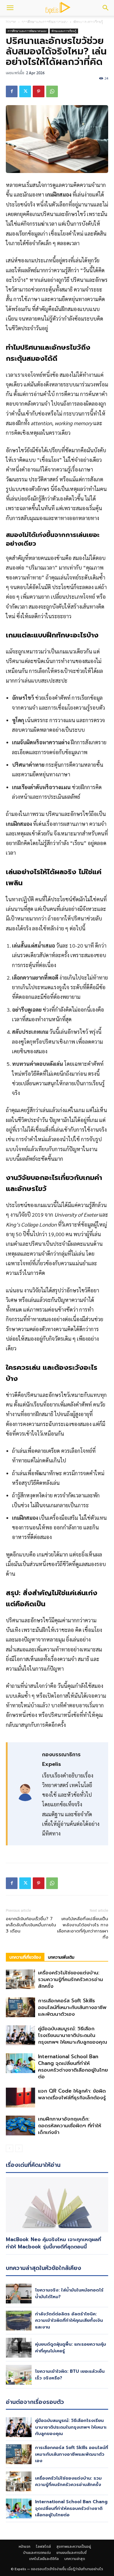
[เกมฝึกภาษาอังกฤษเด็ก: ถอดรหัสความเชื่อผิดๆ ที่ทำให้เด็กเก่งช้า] (20, 2126)
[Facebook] (12, 91)
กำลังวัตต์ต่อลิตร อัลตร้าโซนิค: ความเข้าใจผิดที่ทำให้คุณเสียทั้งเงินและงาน (69, 2320)
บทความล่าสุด (75, 2559)
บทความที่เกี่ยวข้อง (25, 1957)
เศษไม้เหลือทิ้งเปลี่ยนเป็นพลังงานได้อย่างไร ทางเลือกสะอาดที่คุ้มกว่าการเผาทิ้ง (83, 1928)
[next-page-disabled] (19, 2148)
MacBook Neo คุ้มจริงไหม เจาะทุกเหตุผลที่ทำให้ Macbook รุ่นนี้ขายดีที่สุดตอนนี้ (53, 2243)
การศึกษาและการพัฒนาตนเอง (27, 31)
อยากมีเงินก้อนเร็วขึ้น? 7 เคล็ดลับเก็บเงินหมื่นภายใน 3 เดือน (31, 1925)
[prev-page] (9, 2148)
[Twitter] (25, 91)
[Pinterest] (39, 91)
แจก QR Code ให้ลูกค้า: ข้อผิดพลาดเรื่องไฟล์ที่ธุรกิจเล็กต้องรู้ (72, 2094)
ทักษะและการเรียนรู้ (64, 31)
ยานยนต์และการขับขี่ (71, 2553)
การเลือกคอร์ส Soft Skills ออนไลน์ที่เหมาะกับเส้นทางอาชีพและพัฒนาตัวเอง (72, 2007)
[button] (10, 8)
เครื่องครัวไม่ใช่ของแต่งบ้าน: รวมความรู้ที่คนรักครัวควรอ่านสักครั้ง (70, 1979)
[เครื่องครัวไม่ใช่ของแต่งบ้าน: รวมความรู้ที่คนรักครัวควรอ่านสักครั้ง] (20, 1979)
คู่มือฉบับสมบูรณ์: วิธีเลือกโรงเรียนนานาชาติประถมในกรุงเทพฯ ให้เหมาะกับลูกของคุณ (72, 2035)
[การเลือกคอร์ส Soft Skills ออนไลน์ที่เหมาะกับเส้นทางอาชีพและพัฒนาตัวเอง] (20, 2007)
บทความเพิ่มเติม (61, 1957)
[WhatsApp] (52, 91)
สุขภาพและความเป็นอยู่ (74, 2547)
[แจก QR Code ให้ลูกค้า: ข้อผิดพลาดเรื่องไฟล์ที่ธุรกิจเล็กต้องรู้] (20, 2098)
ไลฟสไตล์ (43, 2547)
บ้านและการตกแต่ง (53, 23)
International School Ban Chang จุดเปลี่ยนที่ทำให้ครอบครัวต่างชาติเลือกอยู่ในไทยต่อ (73, 2067)
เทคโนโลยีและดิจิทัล (44, 2559)
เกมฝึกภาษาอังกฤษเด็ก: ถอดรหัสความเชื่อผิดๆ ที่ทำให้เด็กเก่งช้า (70, 2126)
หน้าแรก (25, 2547)
